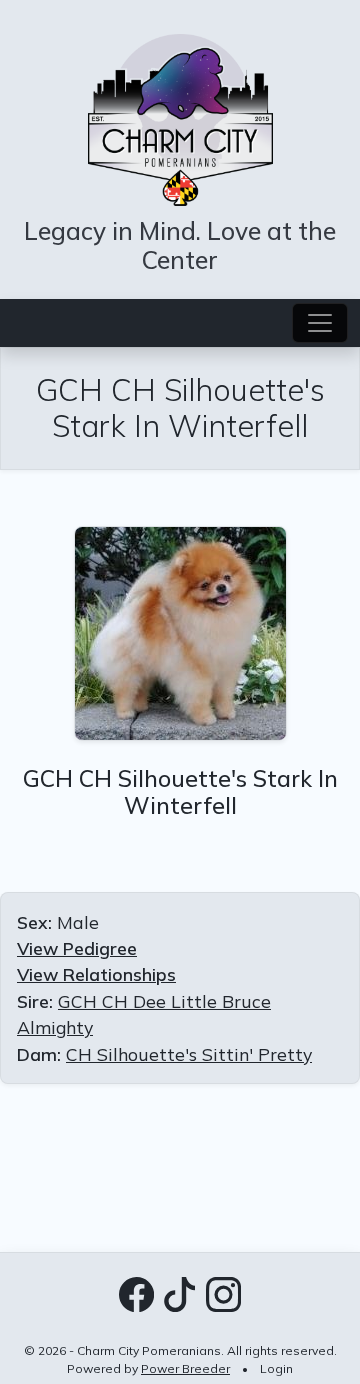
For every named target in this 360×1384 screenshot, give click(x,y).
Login (276, 1368)
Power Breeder (185, 1368)
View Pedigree (77, 948)
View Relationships (96, 974)
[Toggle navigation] (320, 323)
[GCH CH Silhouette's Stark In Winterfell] (180, 630)
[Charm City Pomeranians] (180, 117)
